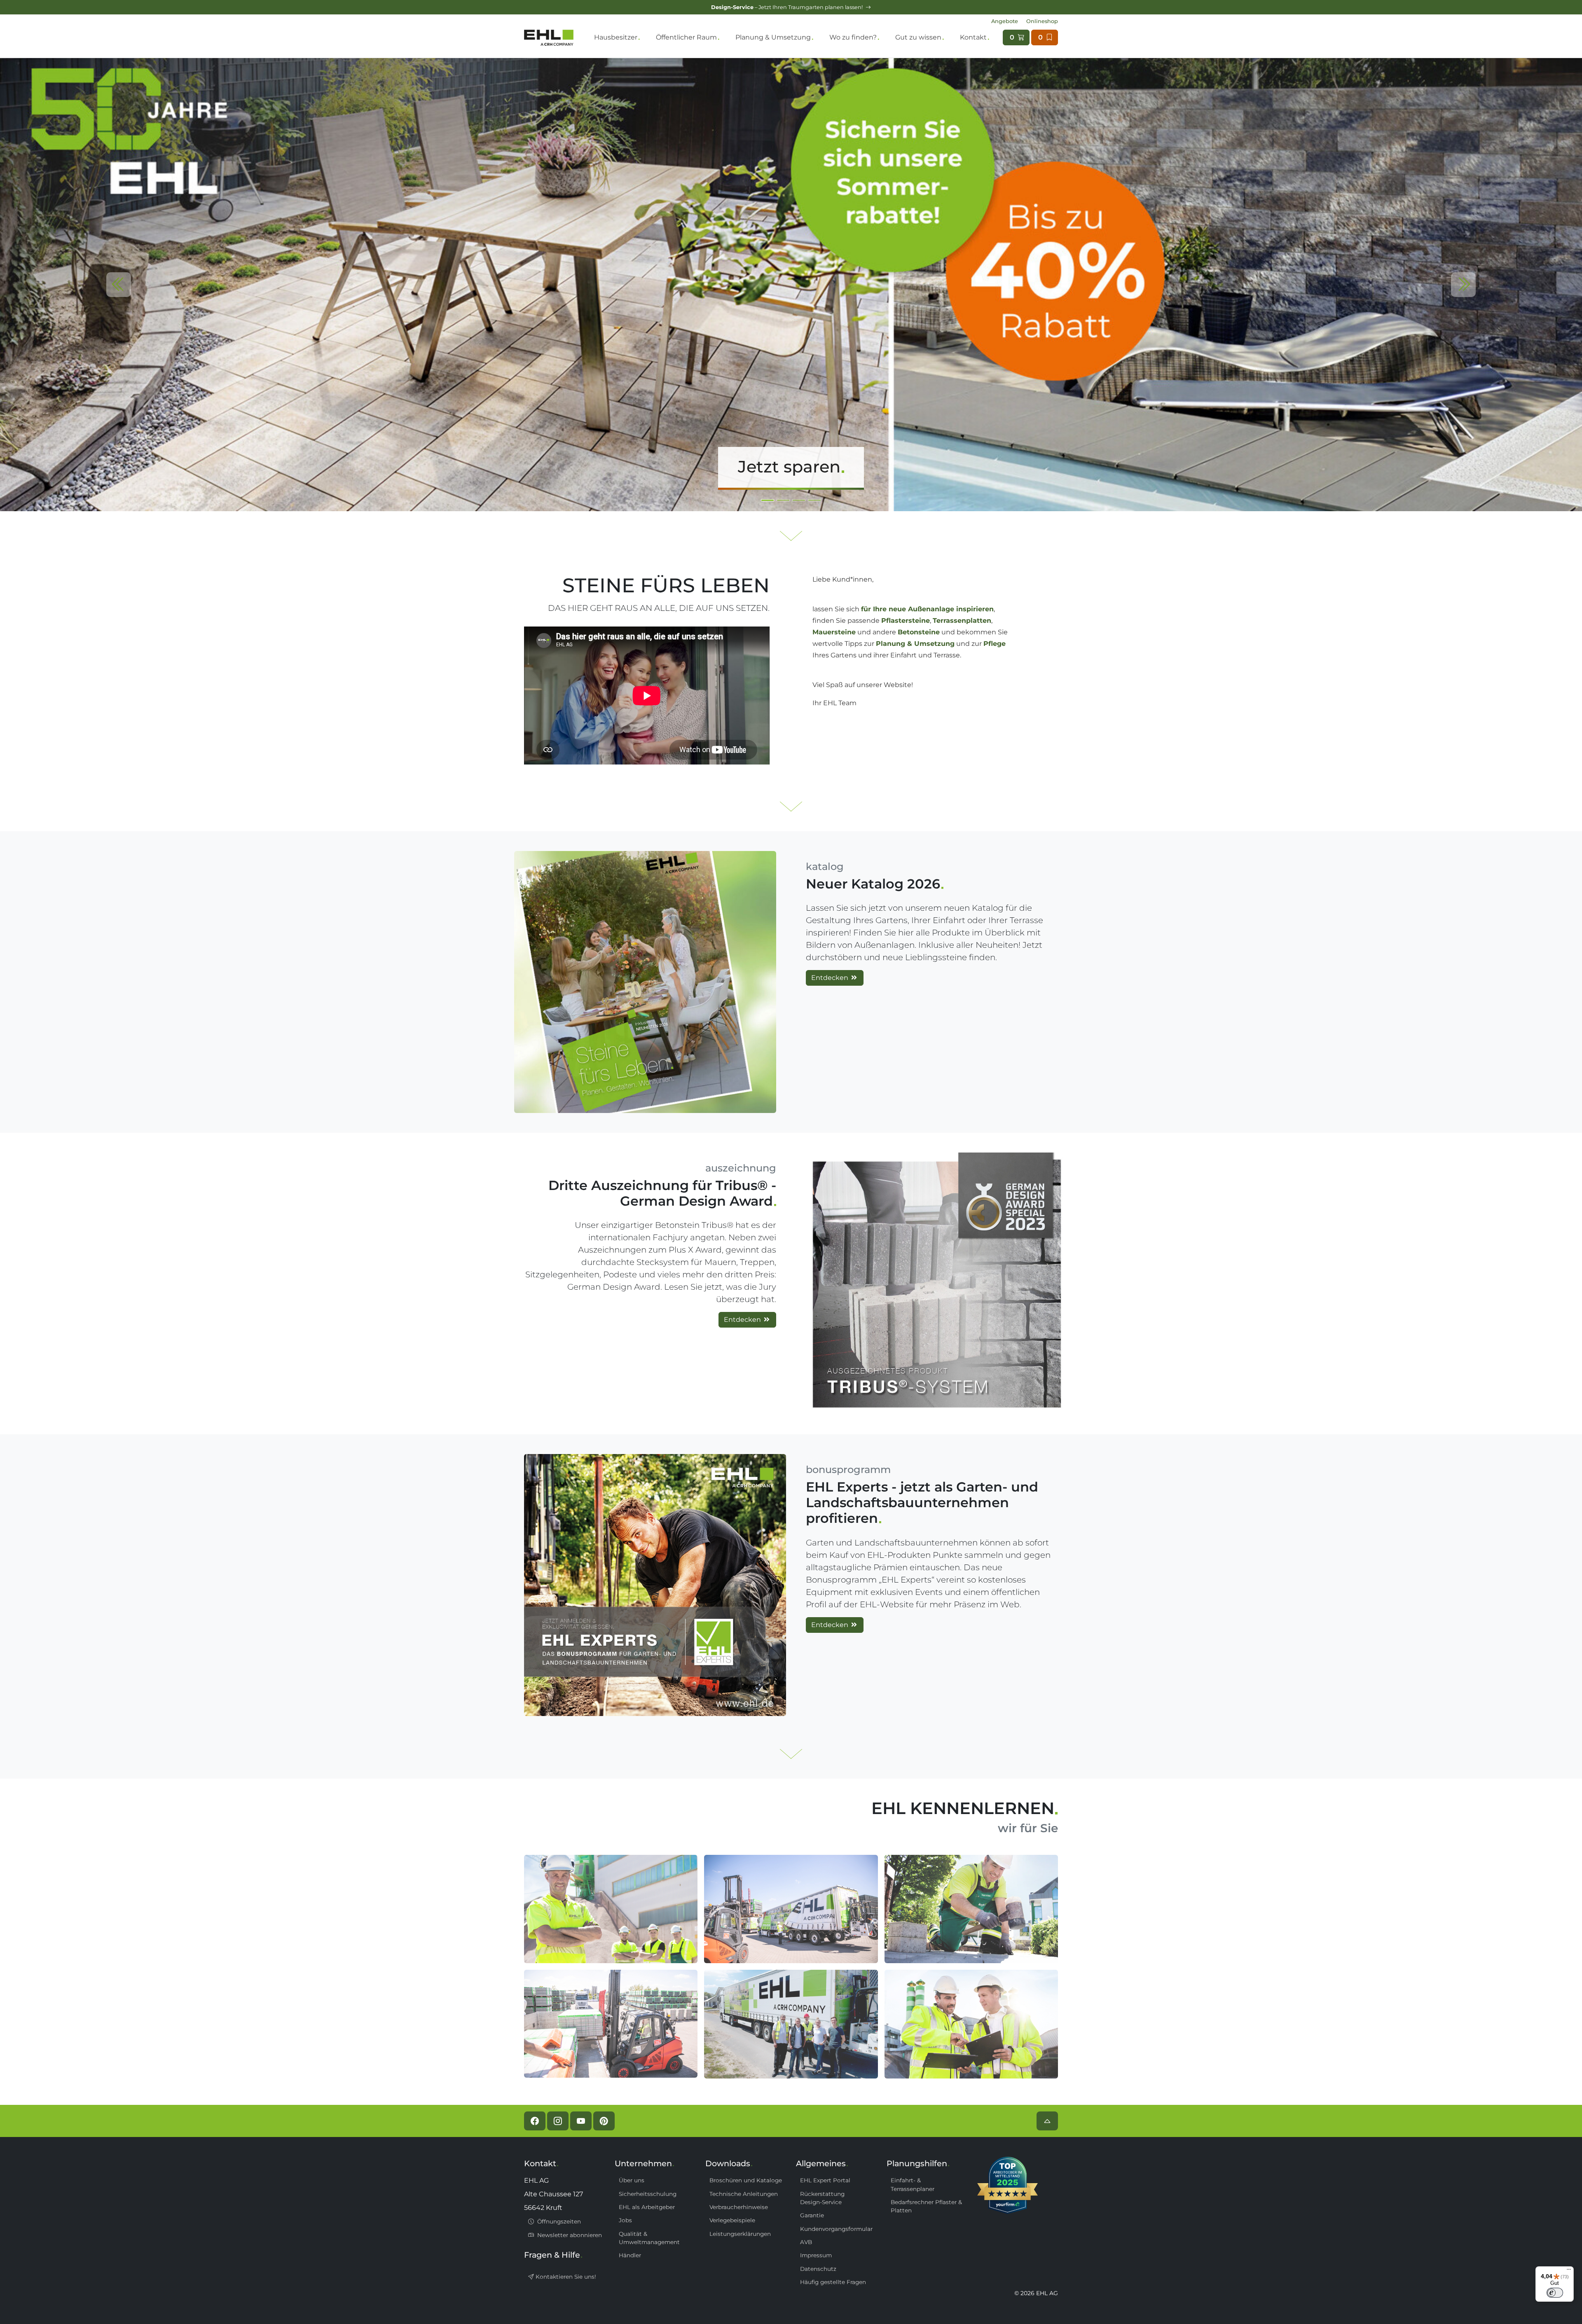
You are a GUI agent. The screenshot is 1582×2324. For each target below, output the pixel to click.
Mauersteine (834, 632)
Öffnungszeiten (558, 2221)
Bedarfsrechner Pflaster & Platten (926, 2206)
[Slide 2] (799, 500)
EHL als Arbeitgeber (647, 2207)
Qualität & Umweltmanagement (649, 2238)
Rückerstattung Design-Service (822, 2198)
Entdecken (831, 978)
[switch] (1555, 2293)
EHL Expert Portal (825, 2180)
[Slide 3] (814, 500)
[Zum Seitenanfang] (1047, 2121)
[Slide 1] (783, 500)
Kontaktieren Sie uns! (565, 2277)
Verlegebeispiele (732, 2220)
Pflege (995, 644)
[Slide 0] (768, 500)
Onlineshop (1042, 21)
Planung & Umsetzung (915, 644)
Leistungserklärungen (740, 2234)
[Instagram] (558, 2121)
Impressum (816, 2255)
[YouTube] (581, 2121)
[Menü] (1569, 2271)
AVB (806, 2242)
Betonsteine (919, 632)
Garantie (812, 2215)
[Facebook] (535, 2121)
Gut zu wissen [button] (918, 37)
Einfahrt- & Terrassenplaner (913, 2184)
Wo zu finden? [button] (853, 37)
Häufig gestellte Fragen (833, 2282)
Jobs (625, 2220)
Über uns (632, 2180)
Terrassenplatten (962, 621)
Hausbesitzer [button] (616, 37)
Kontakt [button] (973, 37)
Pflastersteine (906, 621)
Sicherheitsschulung (648, 2194)
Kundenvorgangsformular (836, 2229)
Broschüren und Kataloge (746, 2180)
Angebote (1005, 21)
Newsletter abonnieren (569, 2235)
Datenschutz (818, 2269)
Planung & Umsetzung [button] (773, 37)
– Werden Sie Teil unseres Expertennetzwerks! (787, 7)
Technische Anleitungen (744, 2194)
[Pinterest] (604, 2121)
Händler (630, 2255)
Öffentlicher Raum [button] (686, 37)
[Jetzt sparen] (791, 284)
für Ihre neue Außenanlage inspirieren (927, 609)
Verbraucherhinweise (739, 2207)
